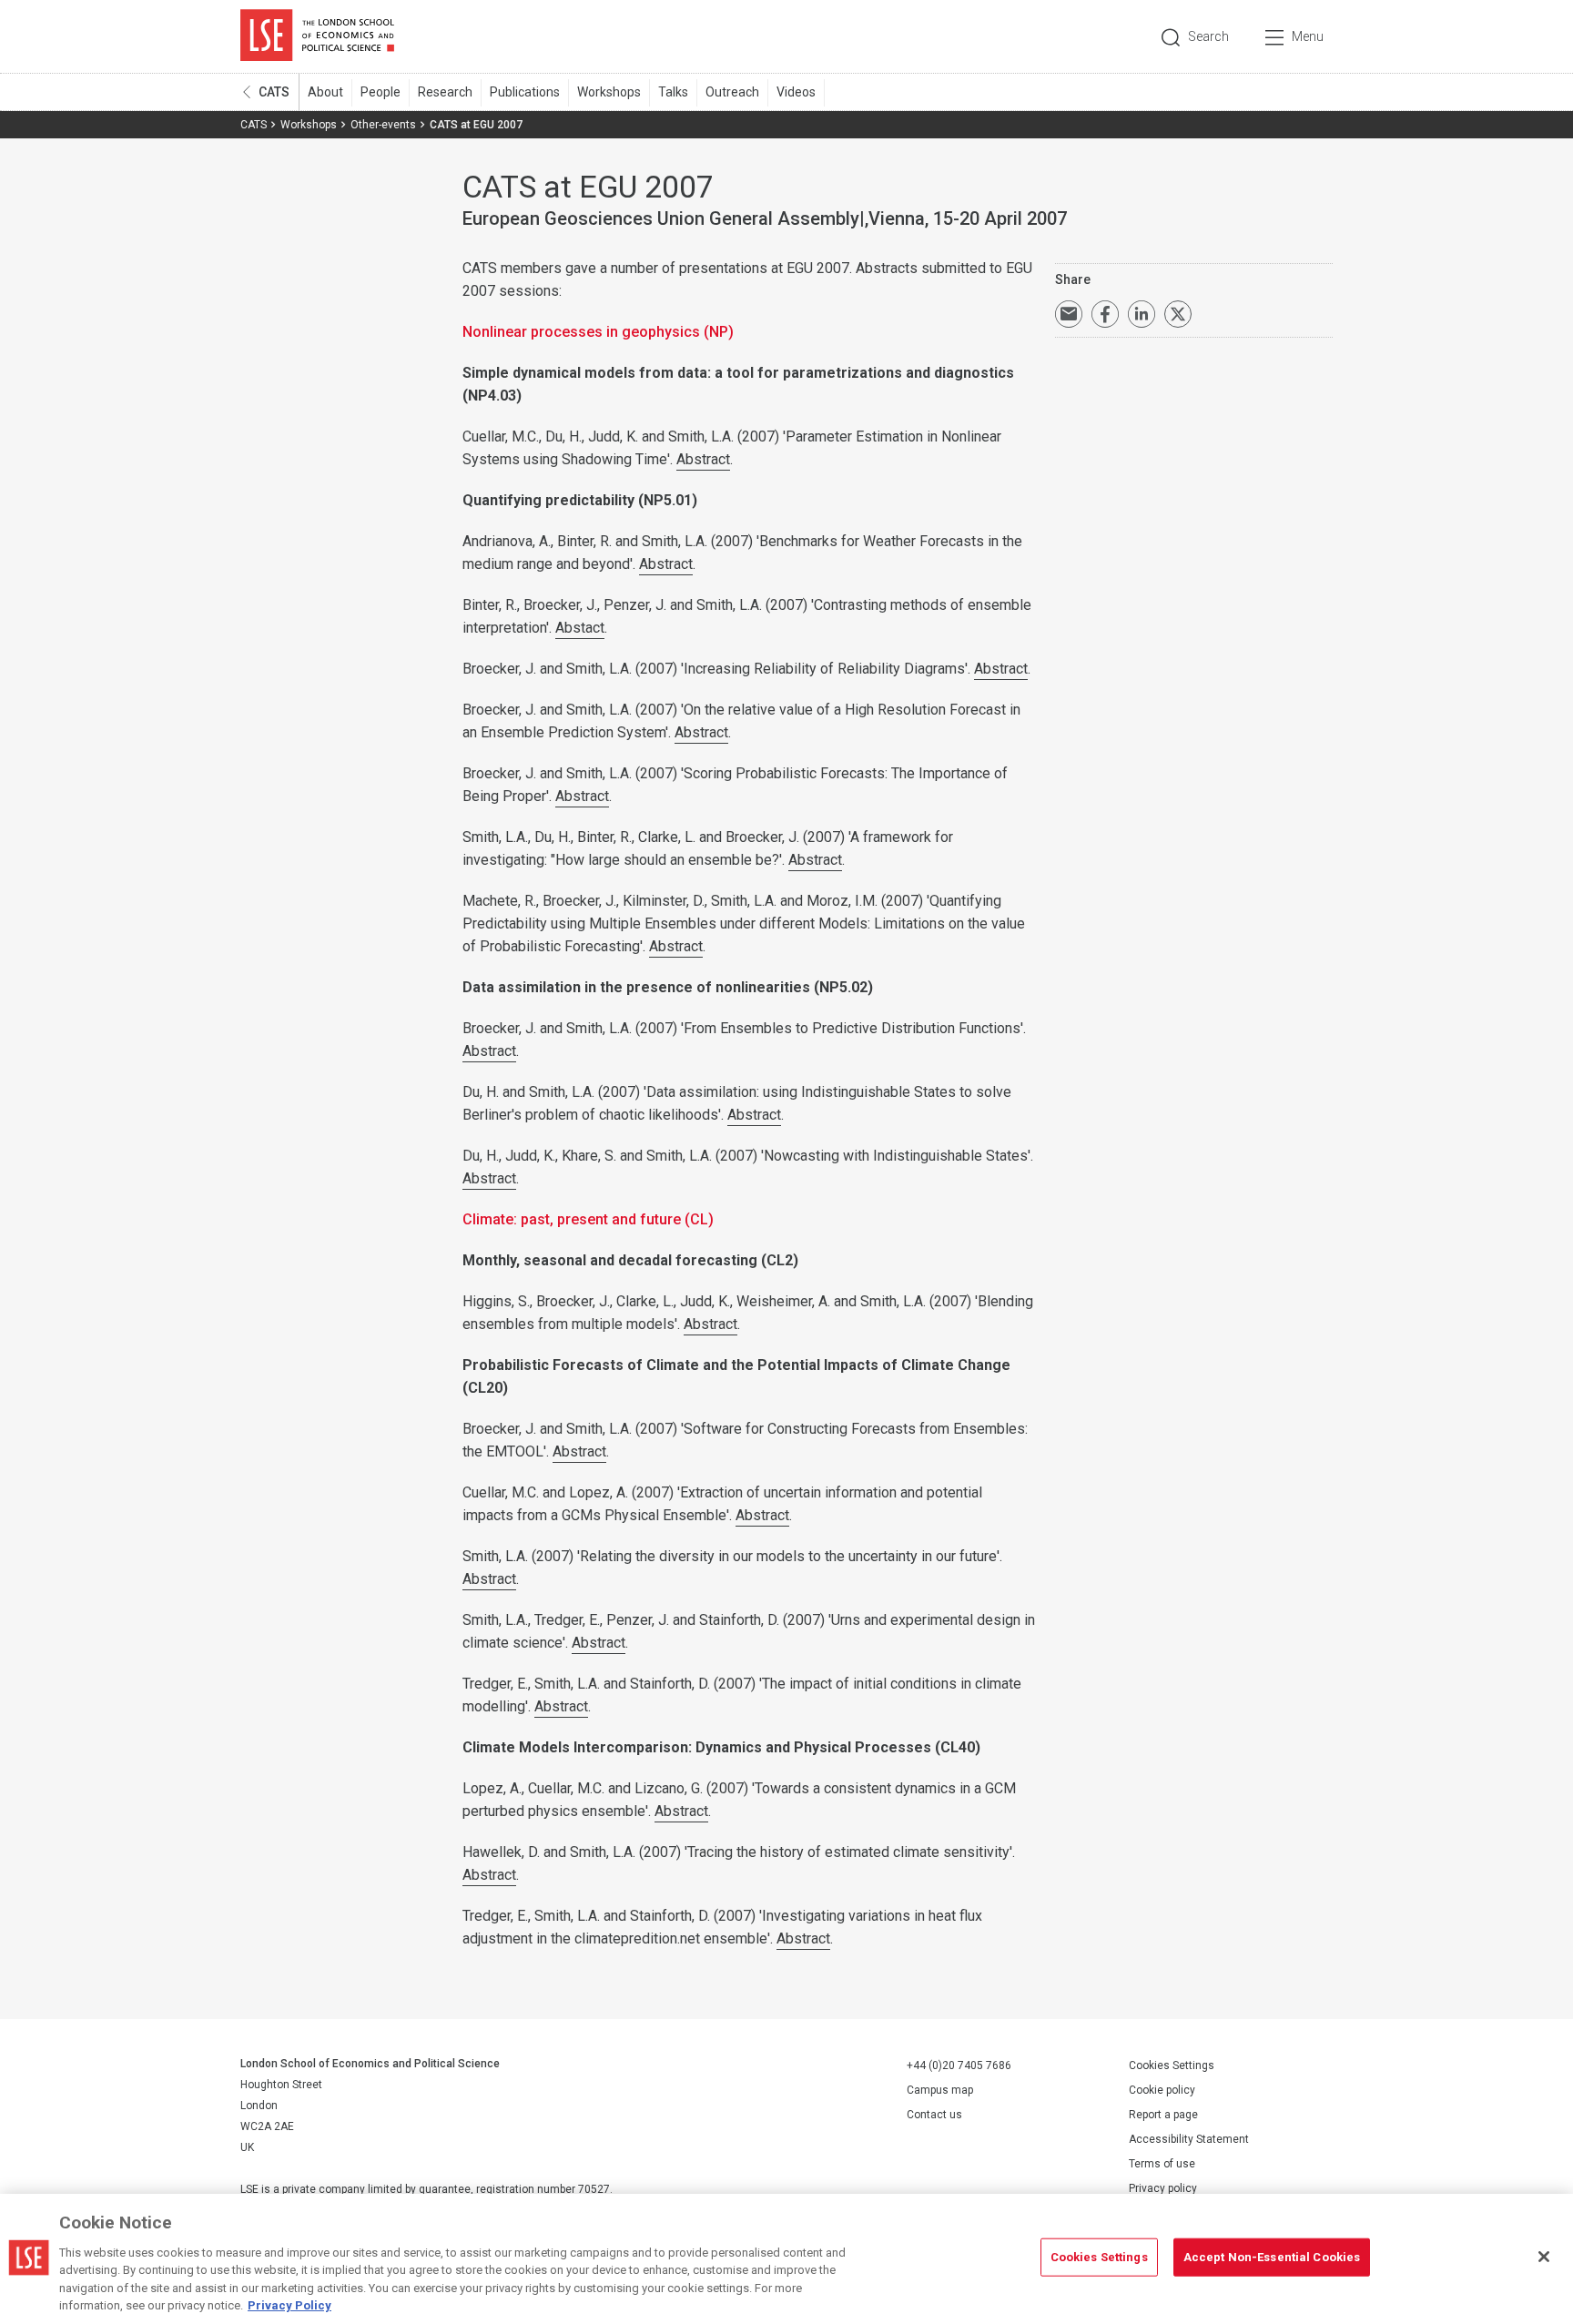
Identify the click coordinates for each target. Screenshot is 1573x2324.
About (325, 92)
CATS (274, 92)
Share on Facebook (1105, 314)
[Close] (1544, 2257)
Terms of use (1162, 2164)
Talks (673, 92)
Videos (796, 92)
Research (445, 92)
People (381, 92)
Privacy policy (1163, 2188)
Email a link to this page (1069, 314)
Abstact (580, 628)
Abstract (703, 459)
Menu (1308, 36)
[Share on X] (1178, 314)
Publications (525, 92)
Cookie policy (1162, 2090)
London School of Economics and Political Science (317, 36)
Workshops (609, 92)
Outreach (732, 92)
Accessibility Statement (1189, 2139)
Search (1208, 36)
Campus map (940, 2090)
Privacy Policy (289, 2305)
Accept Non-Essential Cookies (1272, 2257)
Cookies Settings (1172, 2065)
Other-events (383, 125)
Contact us (934, 2115)
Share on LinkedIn (1142, 314)
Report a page (1163, 2115)
